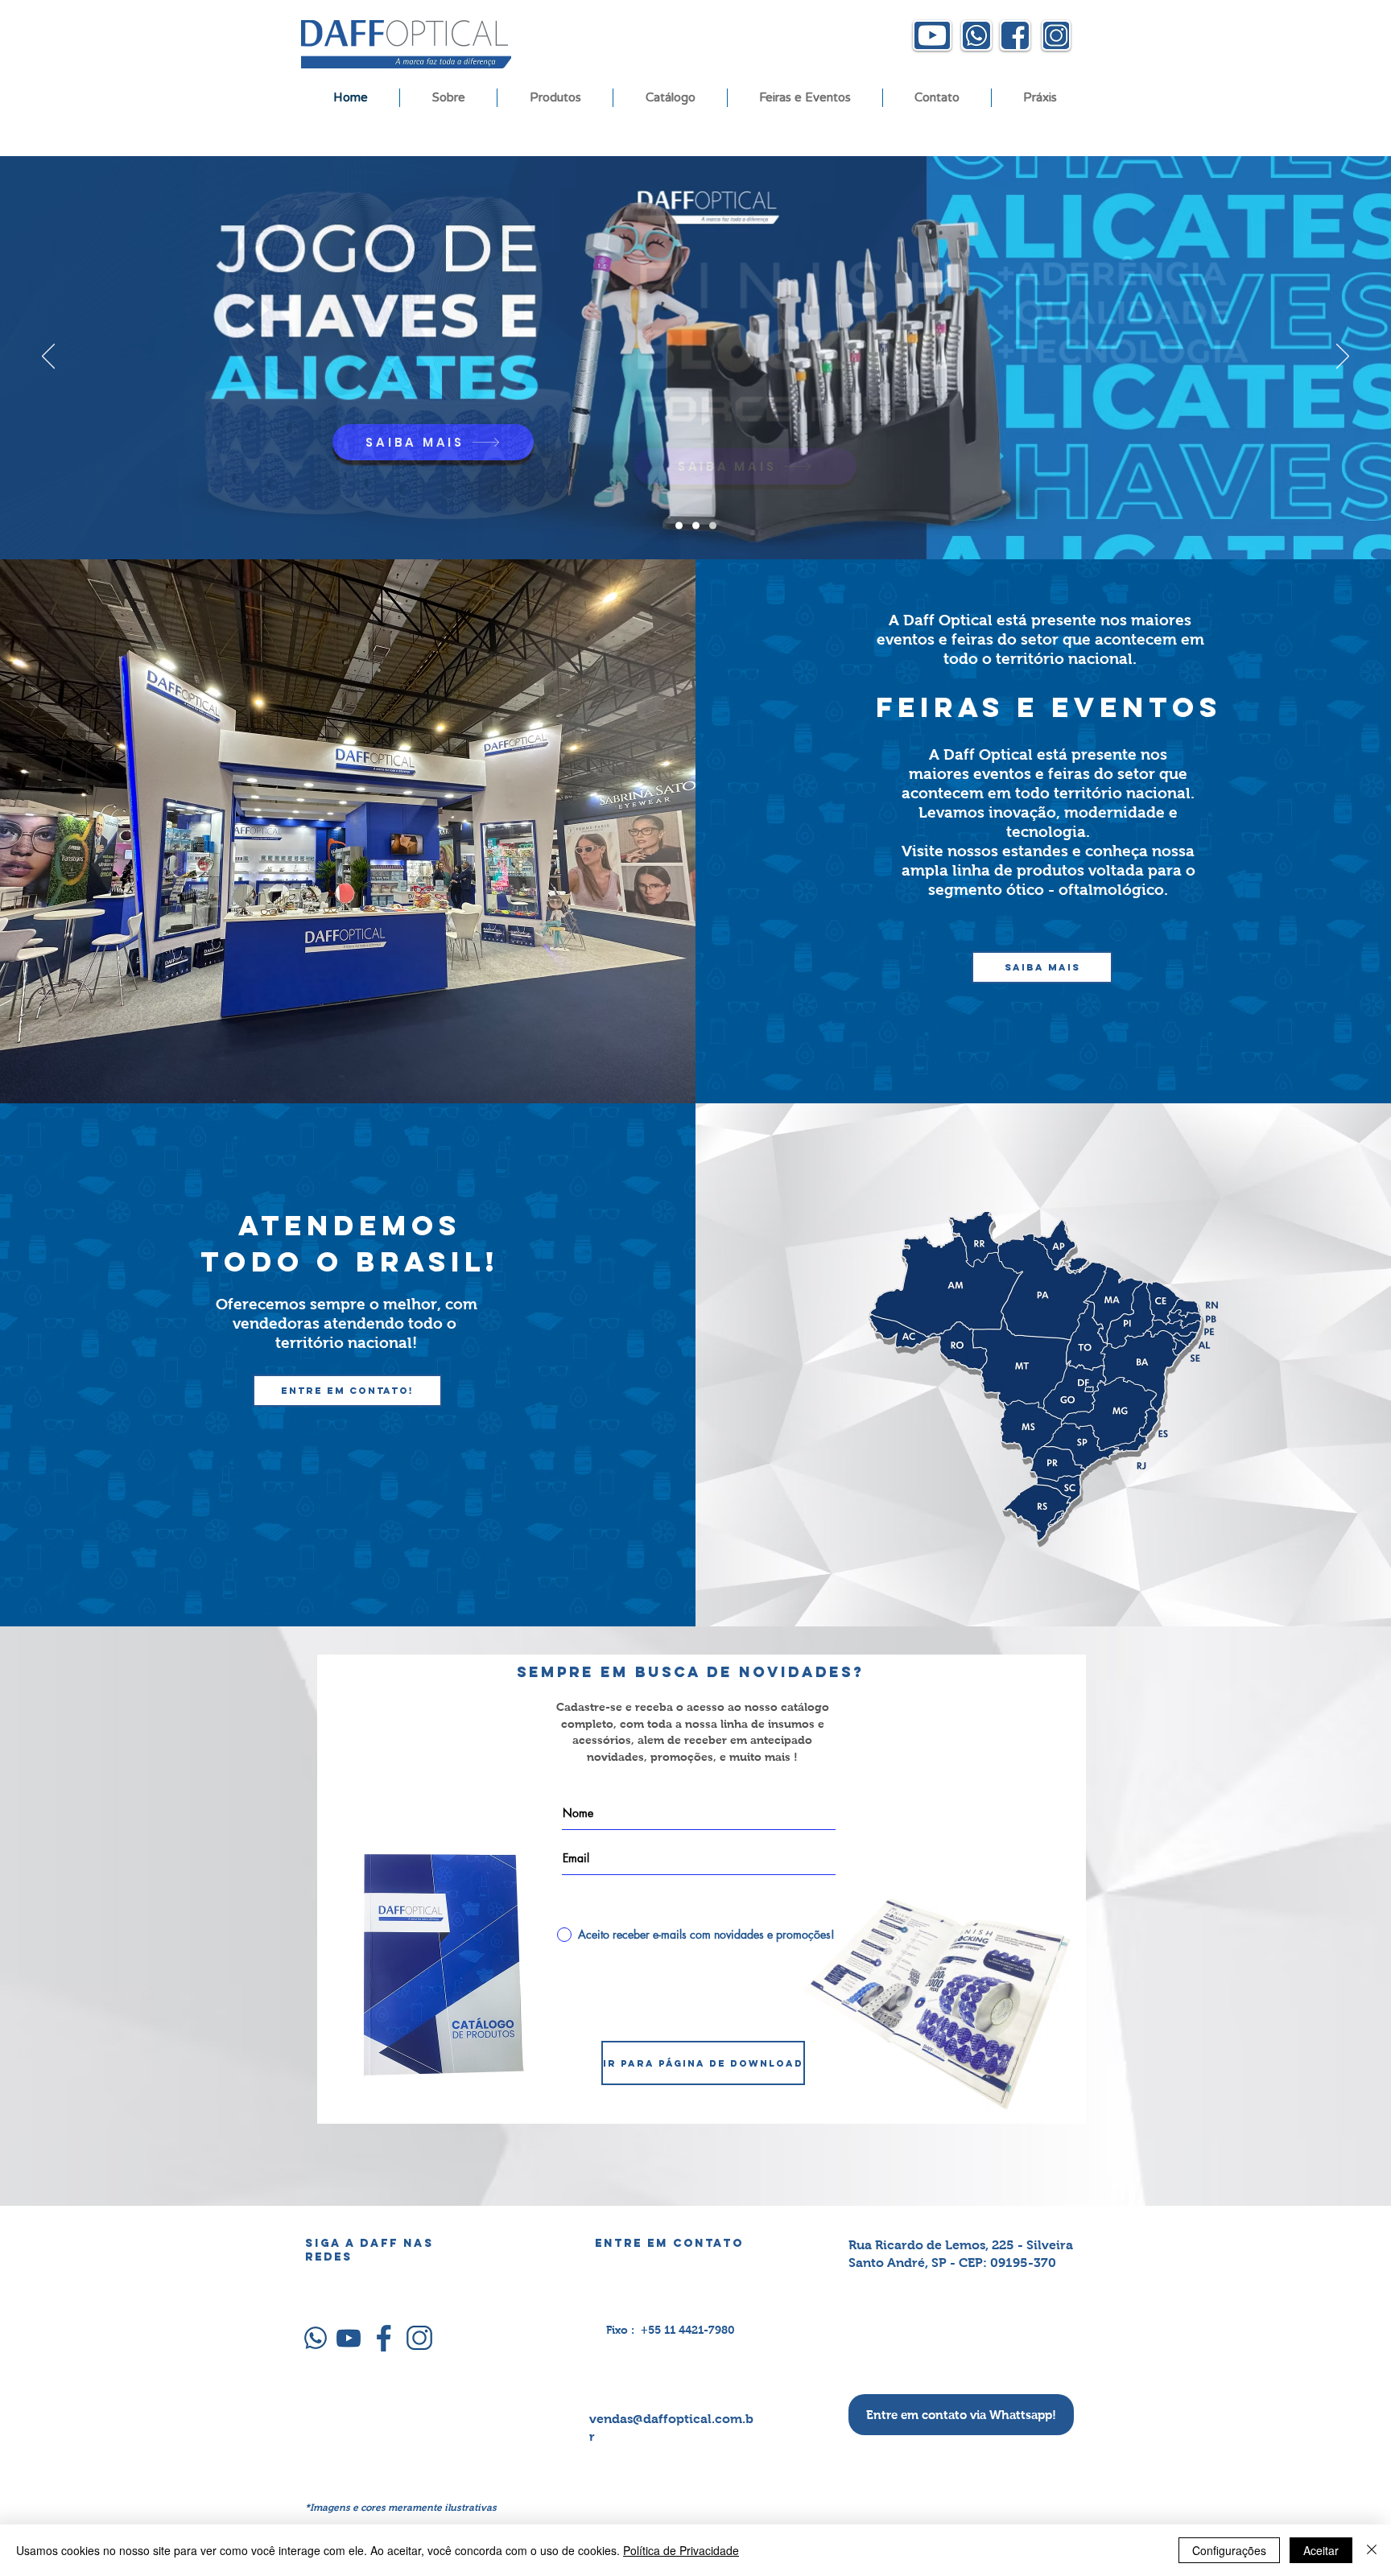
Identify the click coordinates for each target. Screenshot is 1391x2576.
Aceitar (1321, 2550)
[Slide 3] (696, 526)
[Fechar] (1372, 2550)
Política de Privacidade (681, 2550)
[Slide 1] (679, 526)
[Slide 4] (713, 526)
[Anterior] (48, 357)
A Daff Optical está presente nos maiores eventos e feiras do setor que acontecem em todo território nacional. (1048, 774)
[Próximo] (1343, 357)
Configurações (1229, 2550)
